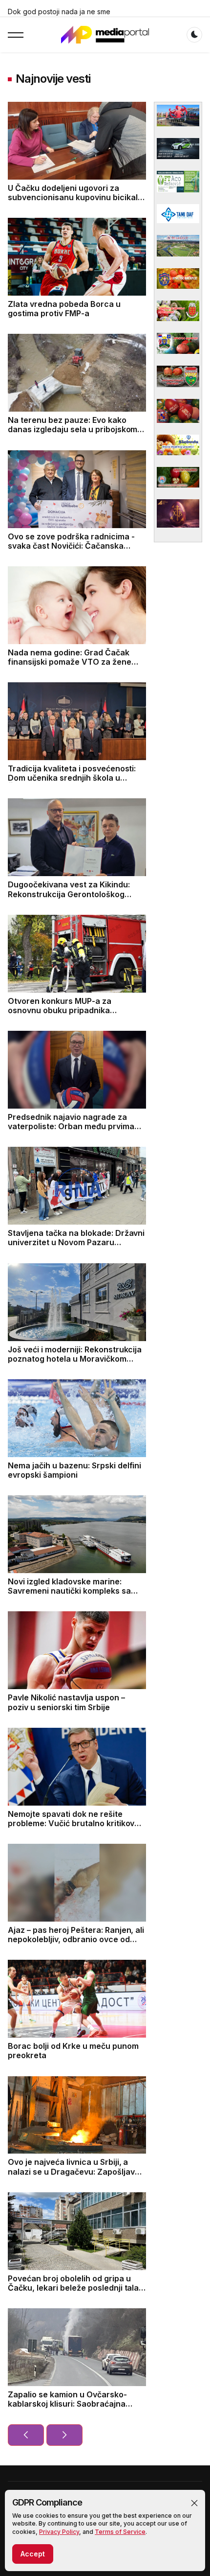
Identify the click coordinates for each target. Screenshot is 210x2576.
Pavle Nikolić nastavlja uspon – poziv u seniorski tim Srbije (66, 1702)
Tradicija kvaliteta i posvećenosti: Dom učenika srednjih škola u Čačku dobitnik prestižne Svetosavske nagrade (72, 783)
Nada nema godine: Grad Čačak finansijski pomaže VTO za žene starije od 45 (70, 662)
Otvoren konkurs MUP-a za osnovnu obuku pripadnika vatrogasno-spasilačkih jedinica (69, 1010)
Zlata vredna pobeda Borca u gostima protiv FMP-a (64, 309)
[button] (194, 2503)
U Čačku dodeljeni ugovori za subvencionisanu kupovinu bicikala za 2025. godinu (75, 197)
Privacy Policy (59, 2532)
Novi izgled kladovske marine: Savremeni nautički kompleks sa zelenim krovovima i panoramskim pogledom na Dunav (73, 1596)
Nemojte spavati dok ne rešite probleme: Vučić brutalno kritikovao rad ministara (76, 1823)
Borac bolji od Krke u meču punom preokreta (73, 2051)
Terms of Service (120, 2532)
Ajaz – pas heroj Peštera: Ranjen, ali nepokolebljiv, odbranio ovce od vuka (76, 1939)
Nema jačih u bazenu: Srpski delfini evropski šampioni (74, 1470)
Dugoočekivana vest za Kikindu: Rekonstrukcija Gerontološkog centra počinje (69, 894)
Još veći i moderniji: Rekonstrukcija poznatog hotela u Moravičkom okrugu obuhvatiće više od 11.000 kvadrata (75, 1364)
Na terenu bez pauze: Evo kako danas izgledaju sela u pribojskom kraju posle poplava (73, 429)
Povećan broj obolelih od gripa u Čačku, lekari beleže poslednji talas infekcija (75, 2288)
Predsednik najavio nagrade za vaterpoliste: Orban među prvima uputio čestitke (71, 1126)
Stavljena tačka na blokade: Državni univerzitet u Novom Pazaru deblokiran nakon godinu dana (76, 1242)
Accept (33, 2554)
